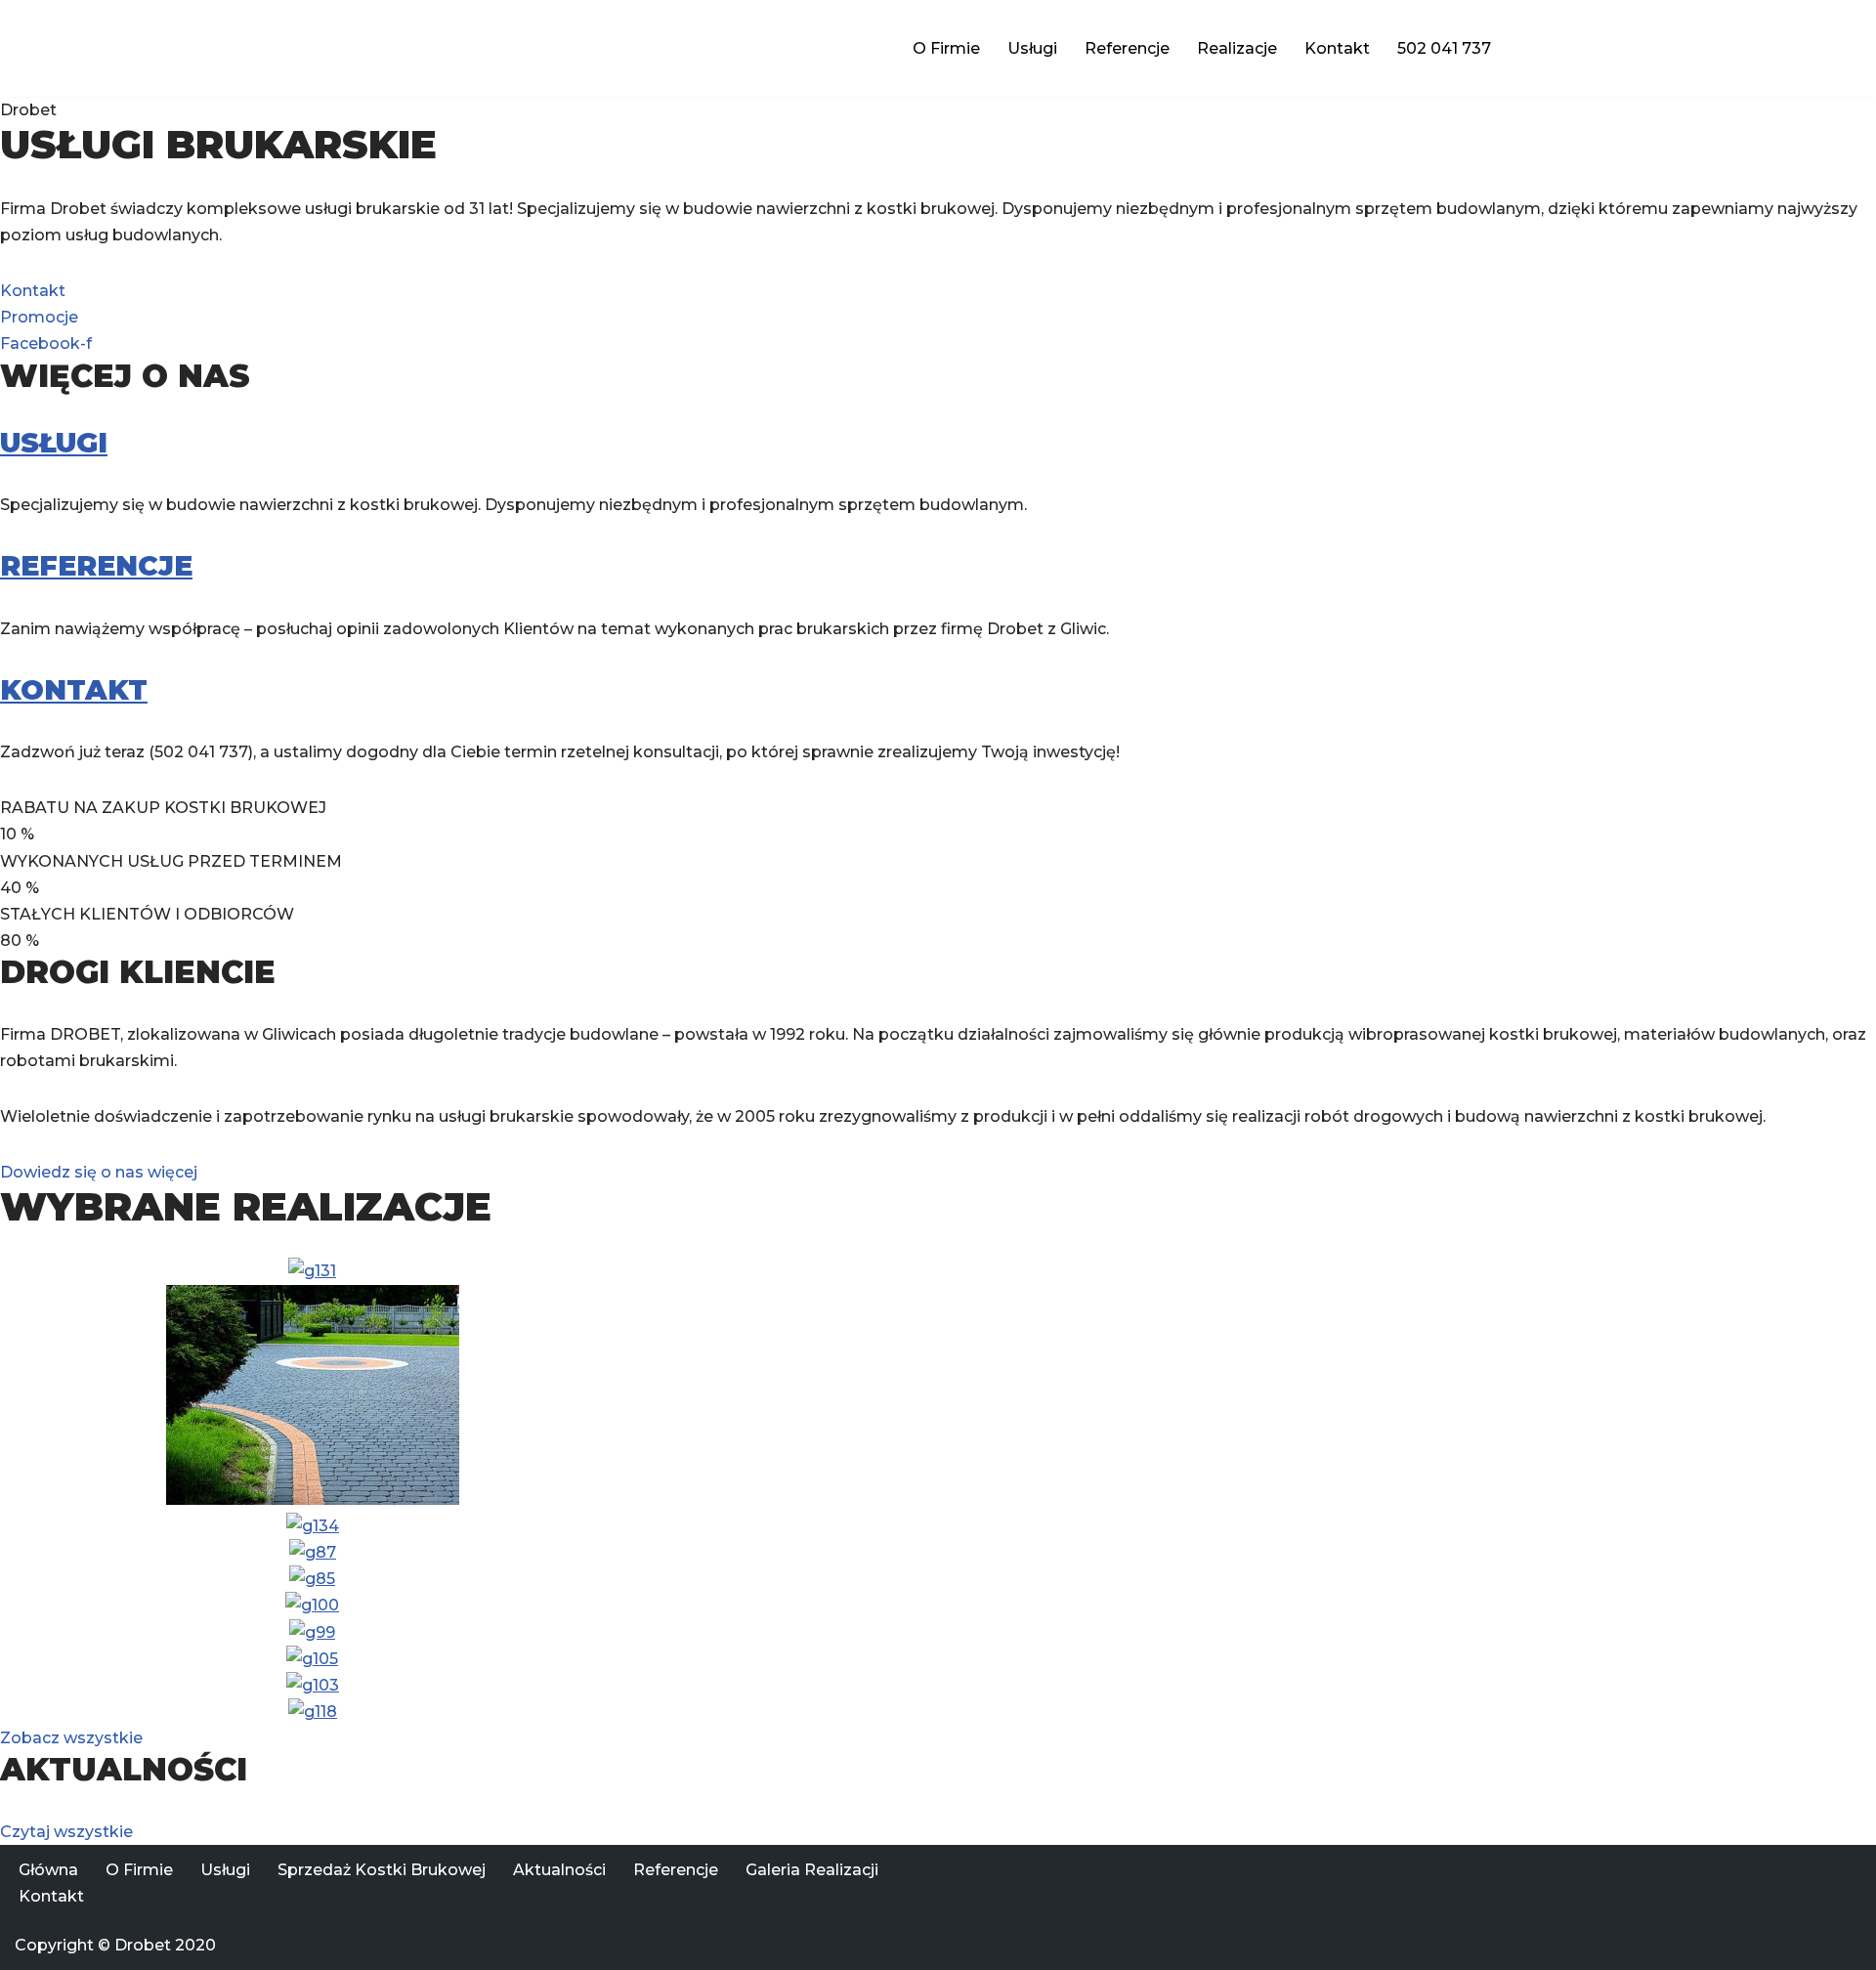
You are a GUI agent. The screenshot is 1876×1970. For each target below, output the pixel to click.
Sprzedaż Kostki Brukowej (382, 1870)
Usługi (1032, 48)
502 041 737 (1444, 48)
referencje (96, 566)
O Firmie (946, 48)
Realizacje (1237, 48)
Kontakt (1337, 48)
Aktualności (559, 1870)
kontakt (74, 690)
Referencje (1127, 48)
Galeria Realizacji (812, 1870)
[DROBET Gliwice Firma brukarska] (503, 48)
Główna (48, 1870)
